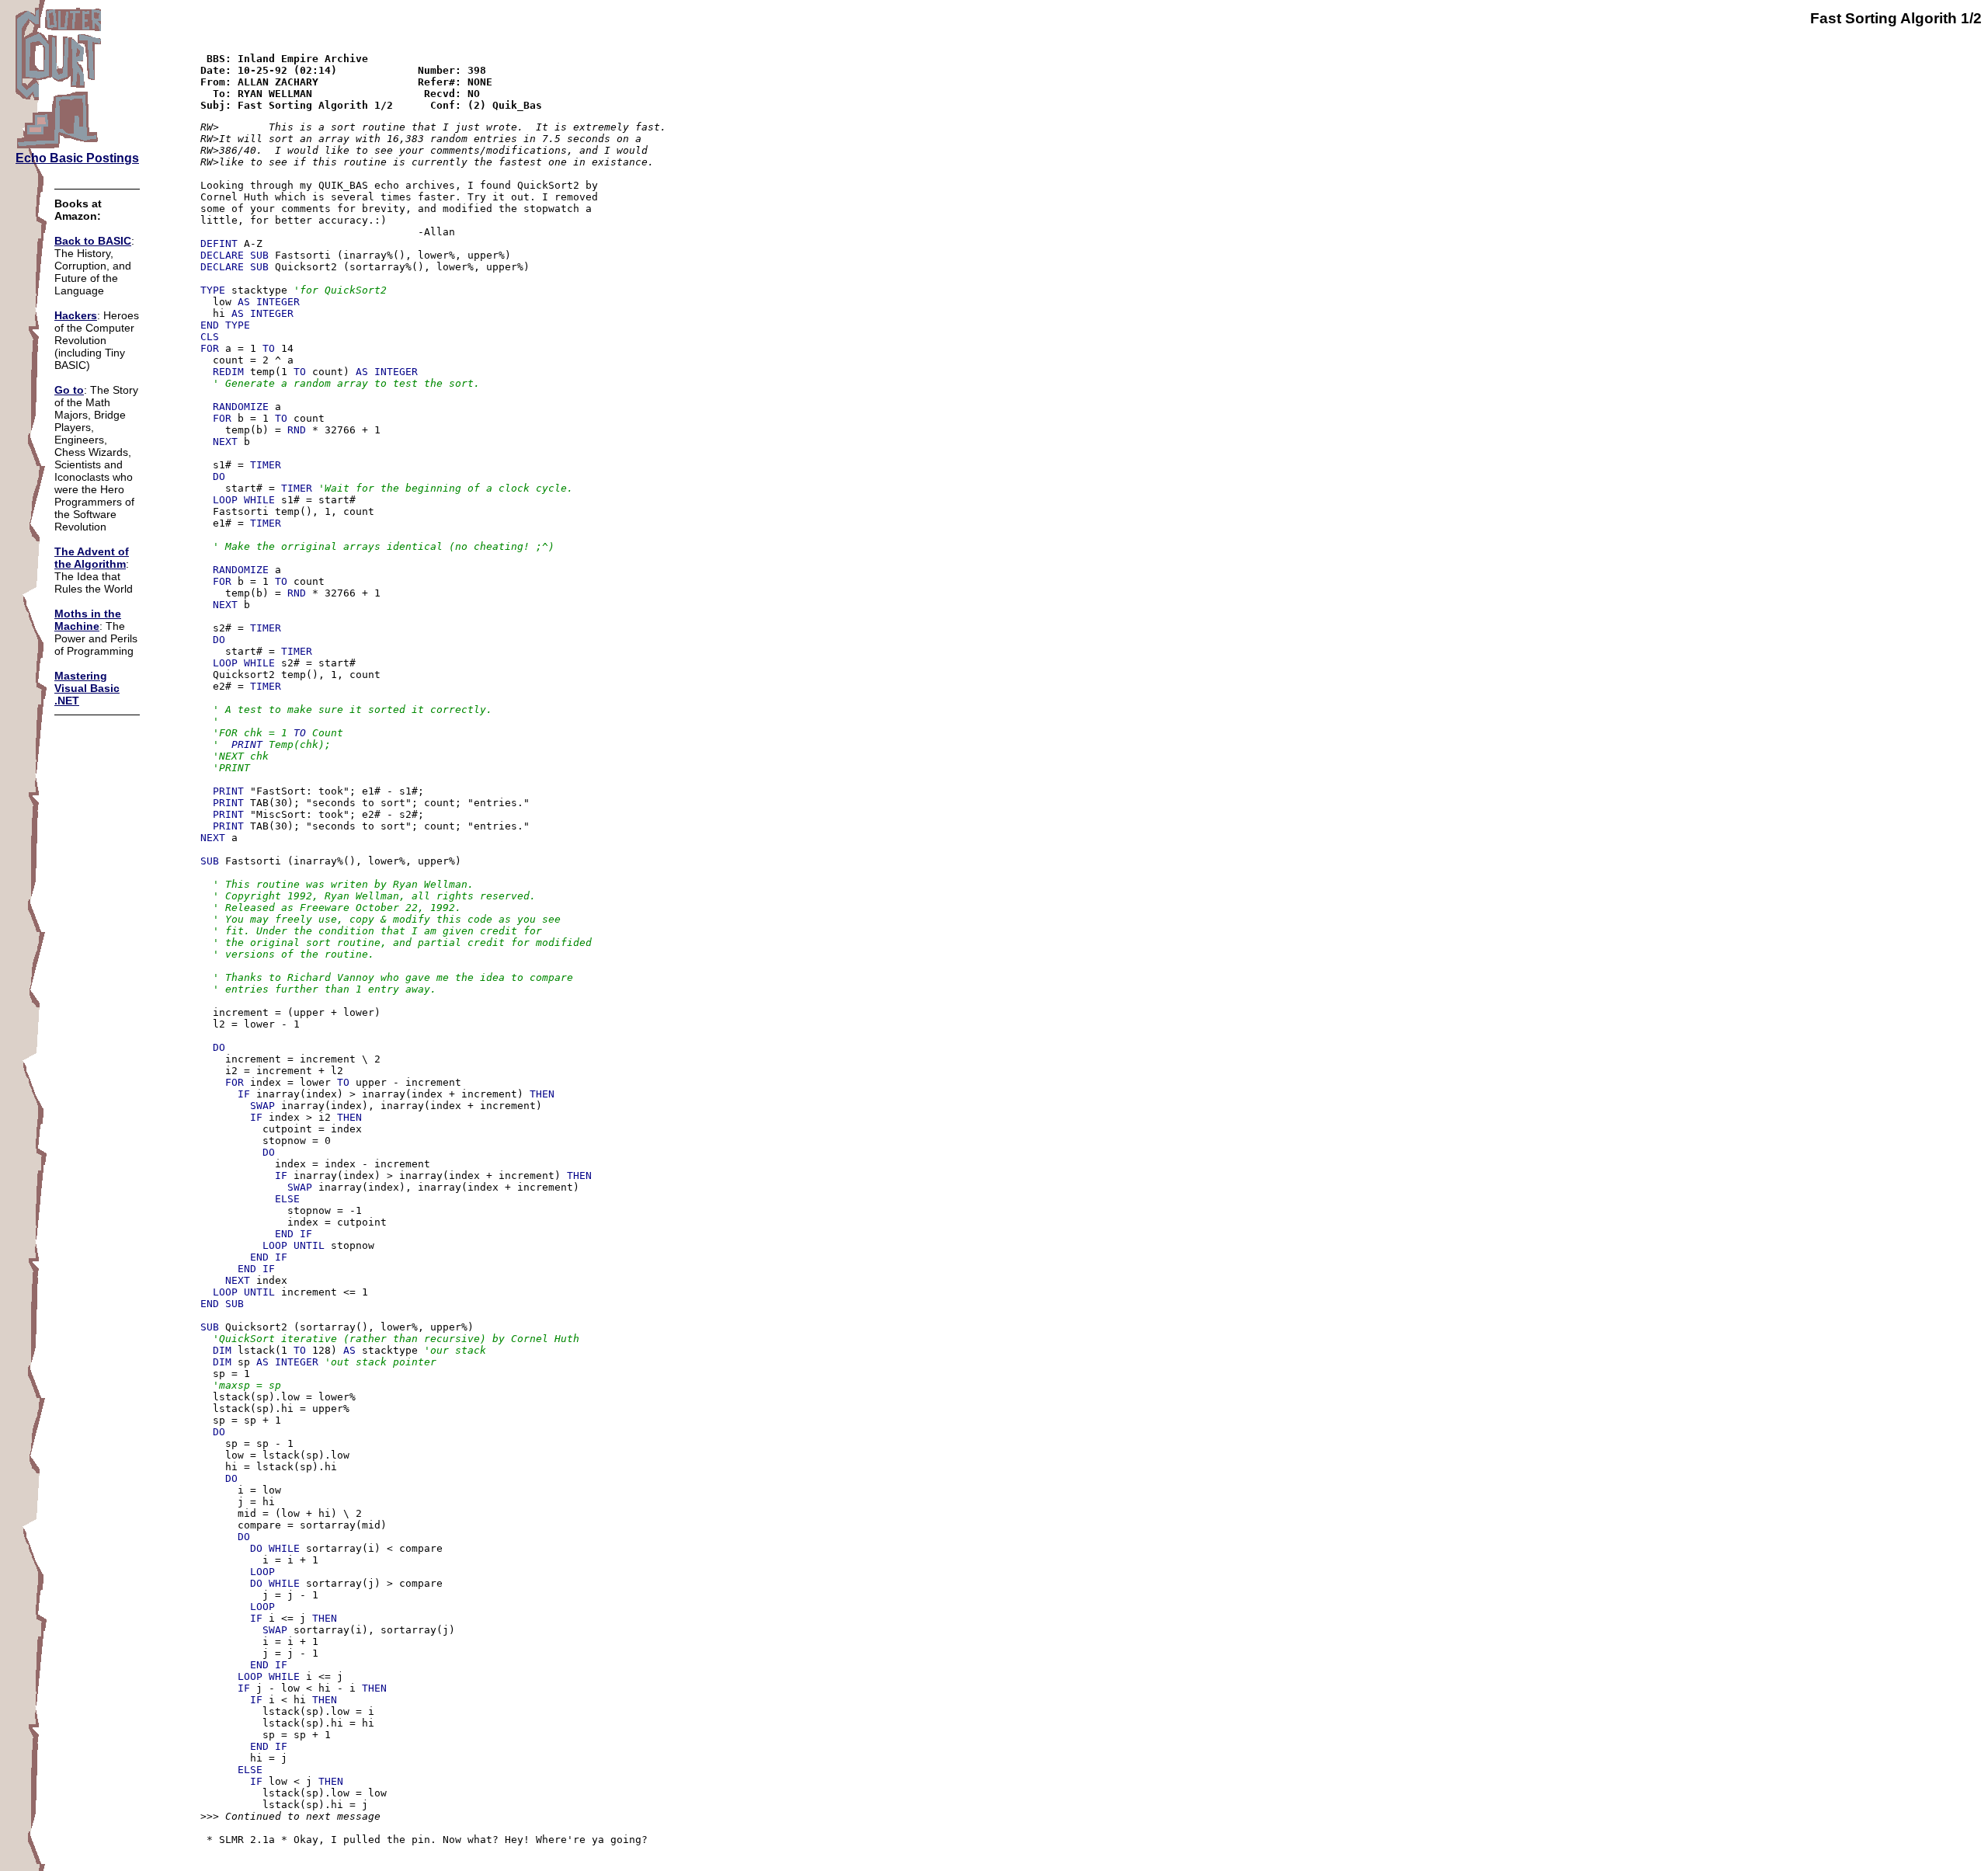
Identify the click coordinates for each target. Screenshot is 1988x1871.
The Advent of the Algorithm (92, 558)
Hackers (76, 315)
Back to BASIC (93, 241)
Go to (69, 390)
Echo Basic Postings (77, 158)
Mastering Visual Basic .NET (87, 688)
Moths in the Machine (88, 620)
